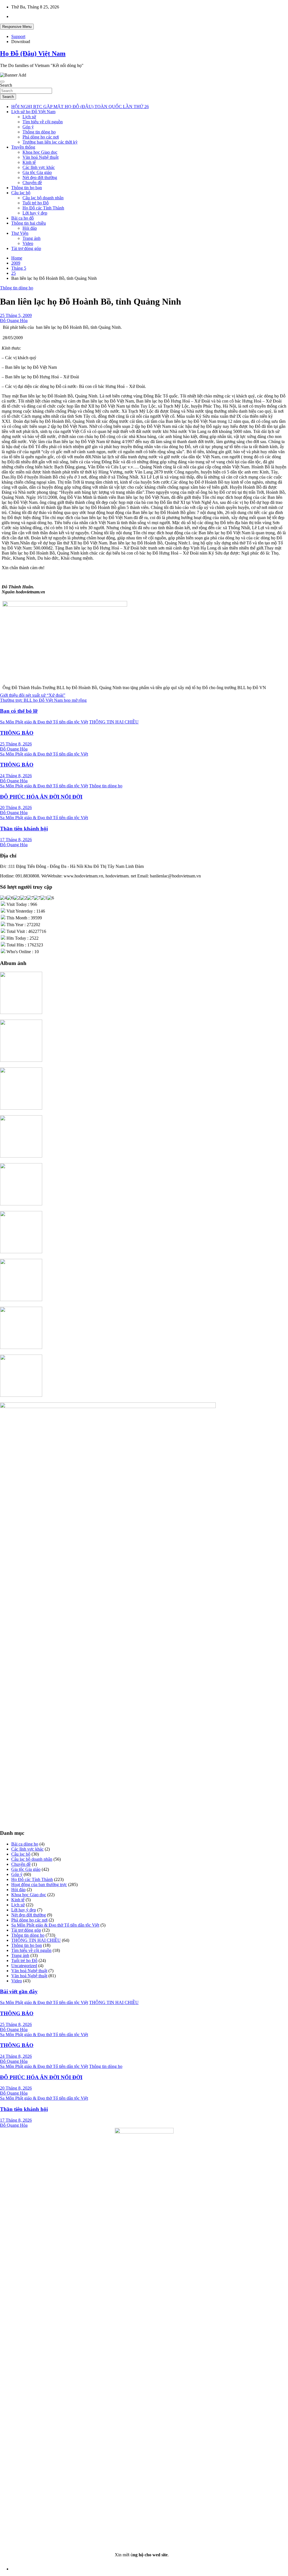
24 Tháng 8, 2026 (16, 776)
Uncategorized (24, 1966)
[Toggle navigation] (2, 82)
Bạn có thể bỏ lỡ (19, 711)
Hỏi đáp (30, 228)
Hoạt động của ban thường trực (39, 1884)
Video (28, 243)
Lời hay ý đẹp (35, 213)
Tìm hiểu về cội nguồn (43, 122)
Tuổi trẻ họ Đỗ (36, 203)
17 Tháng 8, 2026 (16, 840)
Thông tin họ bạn (27, 188)
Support (18, 36)
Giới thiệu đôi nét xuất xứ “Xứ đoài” (33, 695)
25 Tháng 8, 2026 (16, 744)
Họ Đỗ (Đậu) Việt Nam (33, 53)
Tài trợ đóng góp (26, 248)
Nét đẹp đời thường (40, 177)
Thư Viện (20, 233)
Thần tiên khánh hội (24, 829)
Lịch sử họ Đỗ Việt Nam (33, 112)
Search (6, 85)
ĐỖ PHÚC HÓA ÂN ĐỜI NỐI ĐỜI (41, 797)
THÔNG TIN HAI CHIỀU (114, 722)
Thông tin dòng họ (39, 132)
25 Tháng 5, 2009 (16, 315)
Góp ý (28, 127)
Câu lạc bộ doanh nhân (43, 198)
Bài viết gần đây (19, 1991)
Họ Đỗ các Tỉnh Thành (43, 208)
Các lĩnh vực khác (39, 167)
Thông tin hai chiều (29, 223)
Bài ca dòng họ (25, 1844)
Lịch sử (29, 117)
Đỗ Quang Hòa (14, 320)
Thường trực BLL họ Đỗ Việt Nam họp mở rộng (43, 700)
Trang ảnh (31, 238)
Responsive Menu (17, 27)
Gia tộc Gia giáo (37, 172)
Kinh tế (29, 162)
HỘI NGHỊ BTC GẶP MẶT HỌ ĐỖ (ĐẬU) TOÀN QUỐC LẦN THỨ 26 (80, 107)
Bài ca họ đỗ (22, 218)
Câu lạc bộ (21, 193)
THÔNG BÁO (17, 733)
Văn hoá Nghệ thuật (40, 157)
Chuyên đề (32, 183)
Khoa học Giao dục (40, 152)
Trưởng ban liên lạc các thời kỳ (50, 142)
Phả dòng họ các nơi (41, 137)
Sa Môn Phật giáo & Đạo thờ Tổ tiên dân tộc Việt (44, 722)
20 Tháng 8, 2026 (16, 807)
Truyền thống (23, 147)
